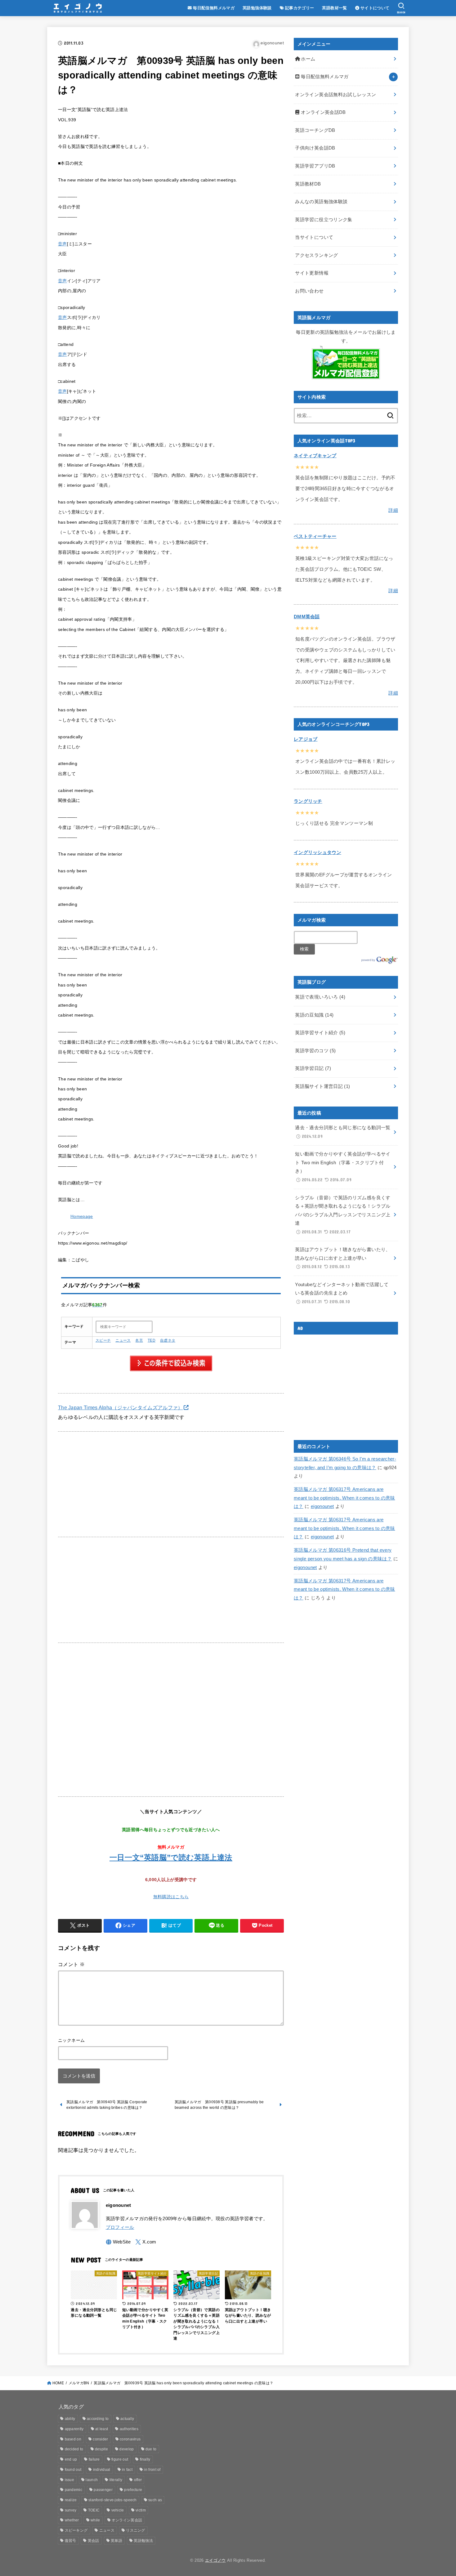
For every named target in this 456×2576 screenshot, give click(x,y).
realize (71, 2500)
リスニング (136, 2530)
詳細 (393, 510)
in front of (152, 2470)
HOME (58, 2383)
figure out (120, 2459)
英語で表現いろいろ (320, 997)
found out (73, 2470)
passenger (103, 2490)
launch (92, 2480)
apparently (74, 2429)
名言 (139, 1340)
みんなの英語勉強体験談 (321, 202)
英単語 (116, 2541)
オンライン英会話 (127, 2520)
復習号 (71, 2541)
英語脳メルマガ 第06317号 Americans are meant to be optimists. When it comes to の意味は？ (344, 1498)
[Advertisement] (171, 1484)
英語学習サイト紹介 (320, 1033)
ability (70, 2419)
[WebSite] (118, 2242)
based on (73, 2439)
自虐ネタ (168, 1340)
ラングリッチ (308, 801)
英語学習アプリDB (315, 166)
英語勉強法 (143, 2541)
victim (141, 2510)
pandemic (74, 2490)
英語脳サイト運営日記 (322, 1086)
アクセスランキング (316, 255)
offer (138, 2480)
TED (152, 1340)
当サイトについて (314, 237)
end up (71, 2459)
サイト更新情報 (312, 273)
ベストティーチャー (315, 536)
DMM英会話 (307, 617)
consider (100, 2439)
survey (71, 2510)
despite (101, 2449)
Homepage (82, 1216)
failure (94, 2459)
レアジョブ (306, 739)
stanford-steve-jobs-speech (113, 2500)
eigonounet (322, 1506)
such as (155, 2500)
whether (72, 2520)
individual (102, 2470)
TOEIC (94, 2510)
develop (127, 2449)
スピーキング (76, 2530)
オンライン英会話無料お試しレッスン (335, 95)
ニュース (123, 1340)
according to (98, 2419)
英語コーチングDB (315, 130)
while (95, 2520)
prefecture (133, 2490)
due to (151, 2449)
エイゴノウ (215, 2560)
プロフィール (120, 2227)
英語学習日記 (313, 1068)
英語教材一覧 (334, 8)
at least (102, 2429)
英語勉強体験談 (257, 8)
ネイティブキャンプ (315, 456)
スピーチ (103, 1340)
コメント (71, 1964)
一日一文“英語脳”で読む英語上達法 (171, 1857)
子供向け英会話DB (315, 148)
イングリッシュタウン (317, 852)
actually (127, 2419)
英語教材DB (308, 184)
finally (145, 2459)
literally (116, 2480)
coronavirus (130, 2439)
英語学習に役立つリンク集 (324, 220)
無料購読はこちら (171, 1897)
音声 (63, 244)
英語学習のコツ (315, 1051)
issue (70, 2480)
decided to (74, 2449)
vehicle (118, 2510)
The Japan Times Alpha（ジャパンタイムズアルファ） (121, 1407)
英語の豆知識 (314, 1015)
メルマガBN (79, 2383)
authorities (129, 2429)
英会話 (94, 2541)
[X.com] (146, 2242)
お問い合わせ (309, 291)
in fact (127, 2470)
